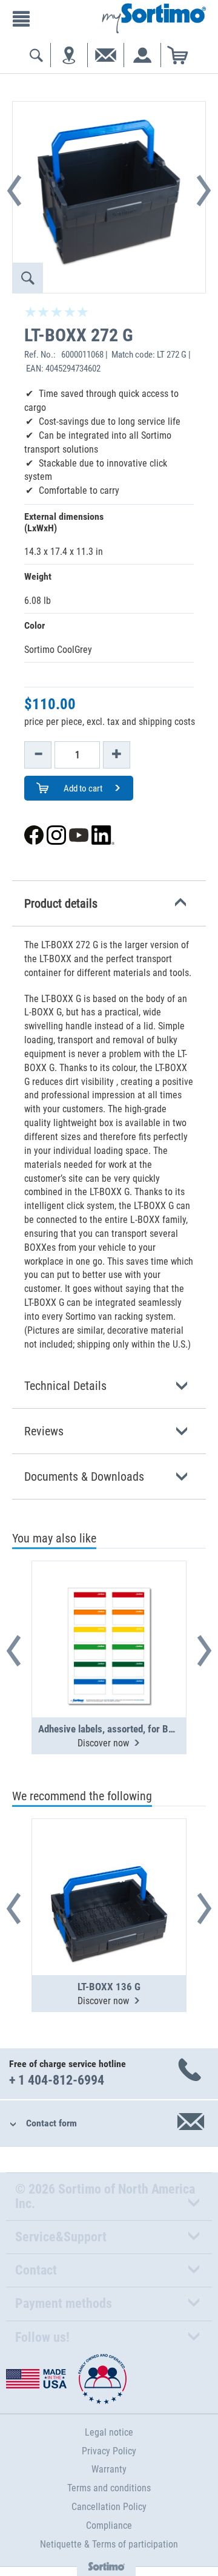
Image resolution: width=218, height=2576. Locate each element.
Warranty (109, 2469)
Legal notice (109, 2432)
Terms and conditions (109, 2488)
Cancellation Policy (109, 2507)
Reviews (44, 1431)
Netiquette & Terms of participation (109, 2544)
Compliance (109, 2525)
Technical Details (65, 1386)
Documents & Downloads (84, 1476)
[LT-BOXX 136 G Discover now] (109, 1867)
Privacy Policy (109, 2451)
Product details (61, 903)
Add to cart (82, 788)
